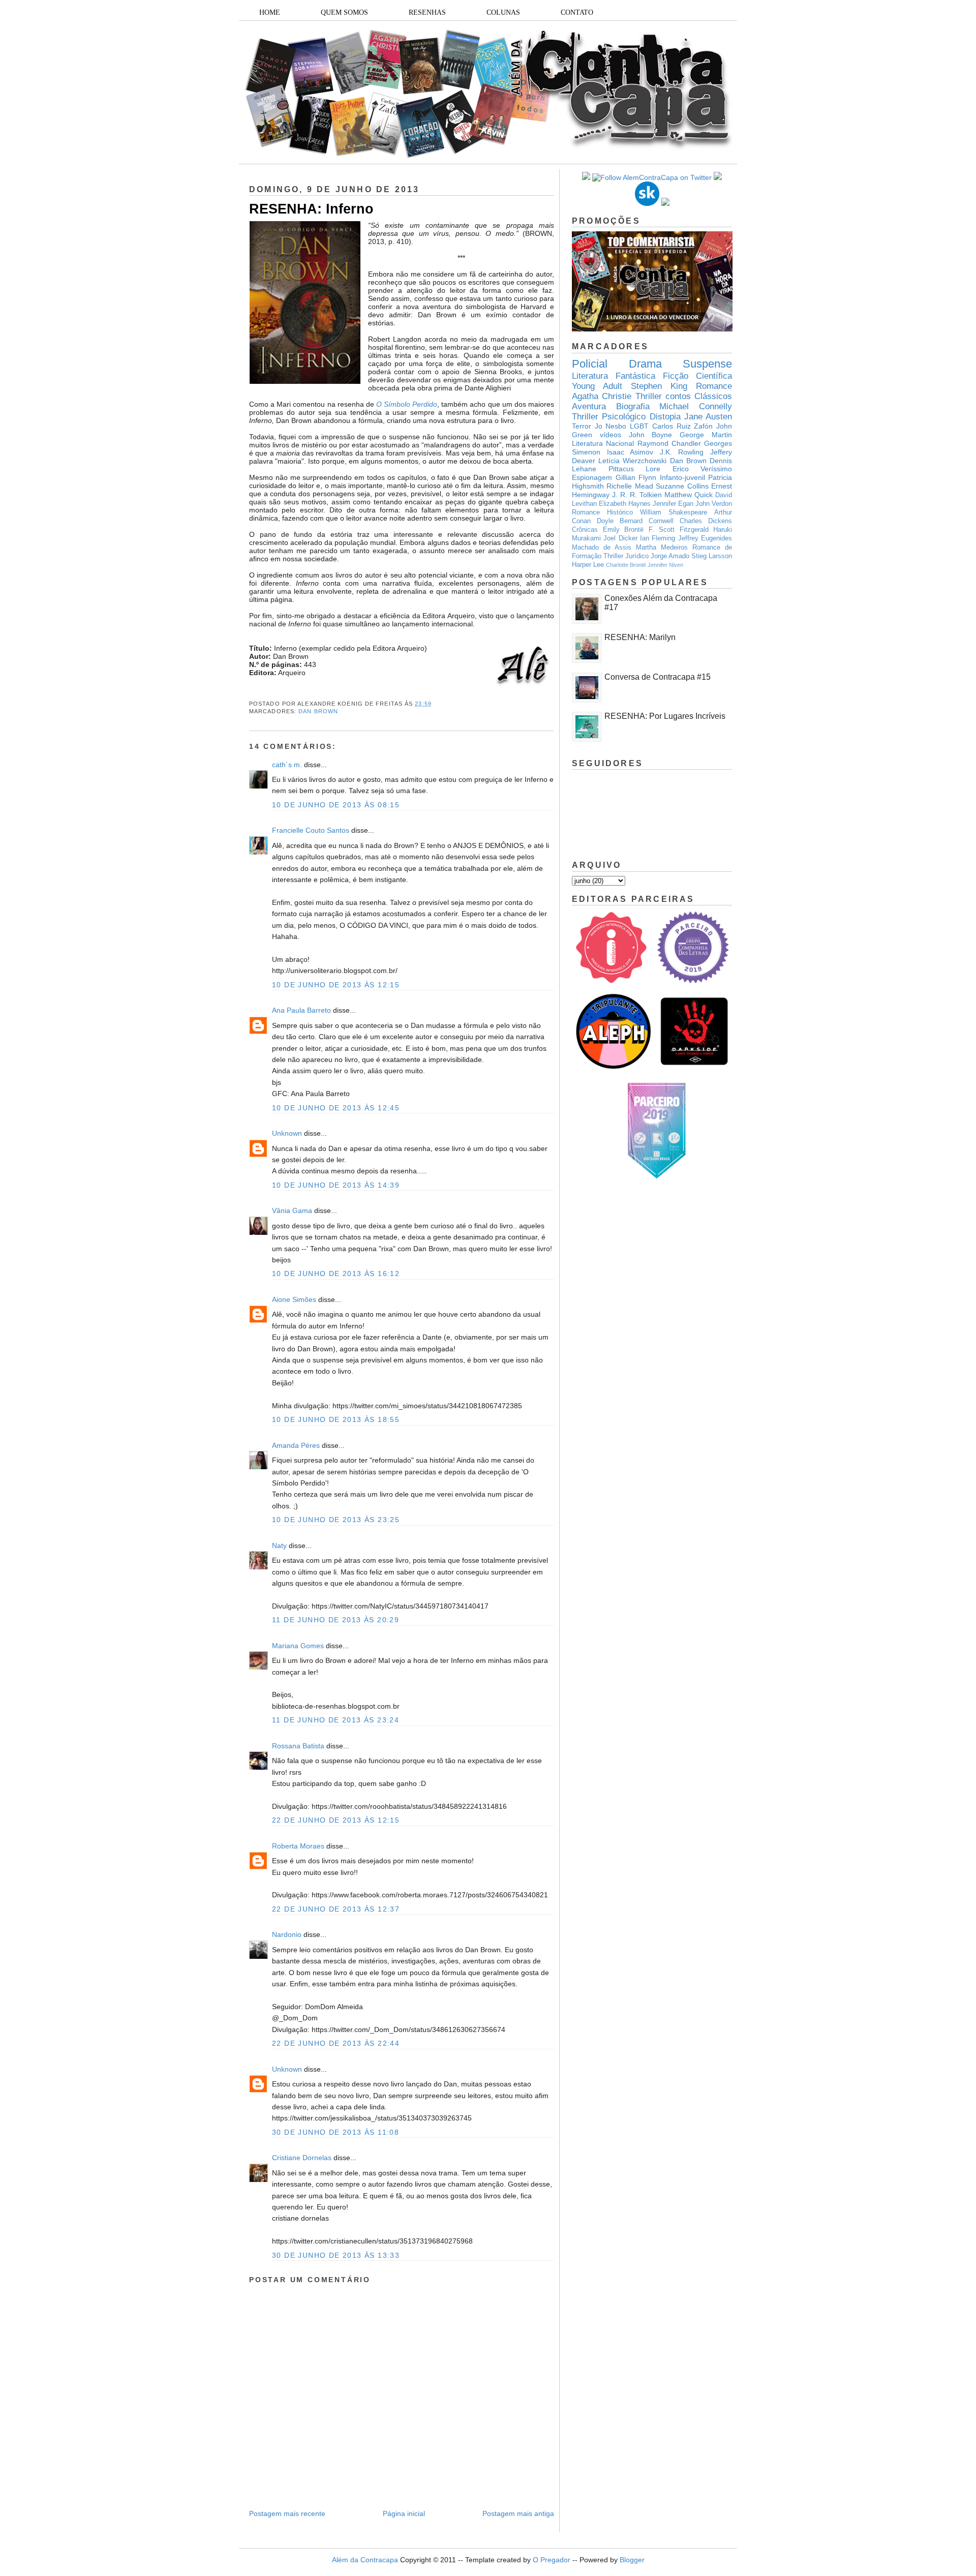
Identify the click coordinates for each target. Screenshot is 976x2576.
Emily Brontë (623, 530)
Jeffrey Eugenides (705, 538)
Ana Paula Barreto (301, 1010)
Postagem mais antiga (518, 2513)
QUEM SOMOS (344, 12)
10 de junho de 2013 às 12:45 (336, 1108)
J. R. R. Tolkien (637, 495)
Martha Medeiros (662, 548)
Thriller (649, 396)
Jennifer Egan (673, 504)
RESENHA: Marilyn (640, 637)
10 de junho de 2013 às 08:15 (336, 805)
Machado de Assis (602, 548)
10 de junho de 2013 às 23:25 (336, 1520)
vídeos (611, 435)
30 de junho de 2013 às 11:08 (335, 2132)
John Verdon (714, 504)
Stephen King (659, 386)
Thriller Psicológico (609, 417)
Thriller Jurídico (626, 556)
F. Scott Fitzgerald (679, 530)
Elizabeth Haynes (625, 504)
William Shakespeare (674, 512)
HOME (270, 12)
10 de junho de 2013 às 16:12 (336, 1274)
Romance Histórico (602, 512)
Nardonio (287, 1934)
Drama (645, 364)
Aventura (589, 406)
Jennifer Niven (665, 565)
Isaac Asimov (630, 452)
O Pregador (552, 2560)
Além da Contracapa (365, 2560)
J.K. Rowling (682, 452)
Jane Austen (708, 417)
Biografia (633, 406)
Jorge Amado (670, 556)
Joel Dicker (620, 538)
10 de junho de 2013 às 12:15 (336, 985)
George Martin (706, 435)
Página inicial (404, 2513)
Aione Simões (294, 1299)
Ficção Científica (697, 376)
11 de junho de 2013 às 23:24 (335, 1720)
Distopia (665, 417)
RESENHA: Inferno (311, 209)
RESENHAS (427, 12)
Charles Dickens (706, 521)
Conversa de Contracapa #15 (658, 677)
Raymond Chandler (669, 443)
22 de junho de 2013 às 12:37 (336, 1909)
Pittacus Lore (635, 469)
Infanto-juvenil (682, 477)
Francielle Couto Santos (311, 830)
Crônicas (585, 530)
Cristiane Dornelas (303, 2158)
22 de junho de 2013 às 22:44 (336, 2043)
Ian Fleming (658, 538)
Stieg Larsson (712, 556)
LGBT (639, 426)
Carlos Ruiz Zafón (682, 426)
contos (678, 396)
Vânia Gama (292, 1210)
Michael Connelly (696, 406)
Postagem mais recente (287, 2513)
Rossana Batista (298, 1746)
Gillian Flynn (636, 477)
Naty (279, 1545)
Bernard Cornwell (647, 521)
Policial (590, 364)
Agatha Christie (602, 396)
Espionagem (592, 477)
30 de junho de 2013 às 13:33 (336, 2255)
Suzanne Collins (682, 486)
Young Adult (597, 386)
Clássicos (713, 396)
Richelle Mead (630, 486)
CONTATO (577, 12)
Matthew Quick (689, 495)
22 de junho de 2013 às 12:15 (336, 1820)
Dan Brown (318, 711)
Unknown (287, 1133)
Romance (714, 386)
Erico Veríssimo (703, 469)
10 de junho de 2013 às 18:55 (336, 1419)
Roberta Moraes (298, 1846)
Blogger (632, 2560)
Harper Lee (588, 565)
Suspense (707, 364)
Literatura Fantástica (614, 376)
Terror (582, 426)
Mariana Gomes (298, 1646)
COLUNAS (503, 12)
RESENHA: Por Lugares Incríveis (665, 716)
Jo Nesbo (611, 426)
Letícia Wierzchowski (632, 461)
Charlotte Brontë (626, 565)
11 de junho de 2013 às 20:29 (335, 1620)
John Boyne (651, 435)
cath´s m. (287, 765)
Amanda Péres (296, 1445)
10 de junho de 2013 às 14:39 (336, 1185)
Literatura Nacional (603, 443)
